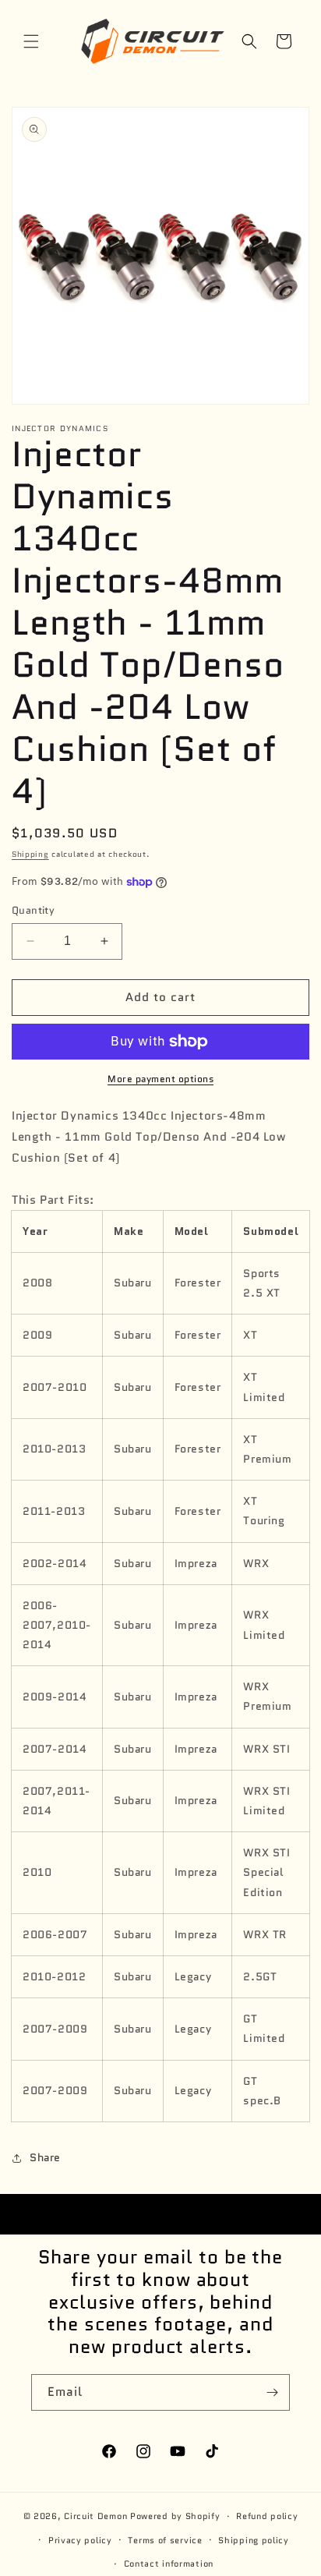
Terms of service (165, 2540)
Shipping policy (254, 2540)
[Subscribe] (272, 2392)
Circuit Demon (95, 2516)
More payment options (160, 1079)
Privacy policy (80, 2540)
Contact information (169, 2564)
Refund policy (267, 2516)
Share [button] (45, 2157)
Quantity (33, 910)
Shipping (30, 854)
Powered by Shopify (175, 2516)
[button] (31, 41)
